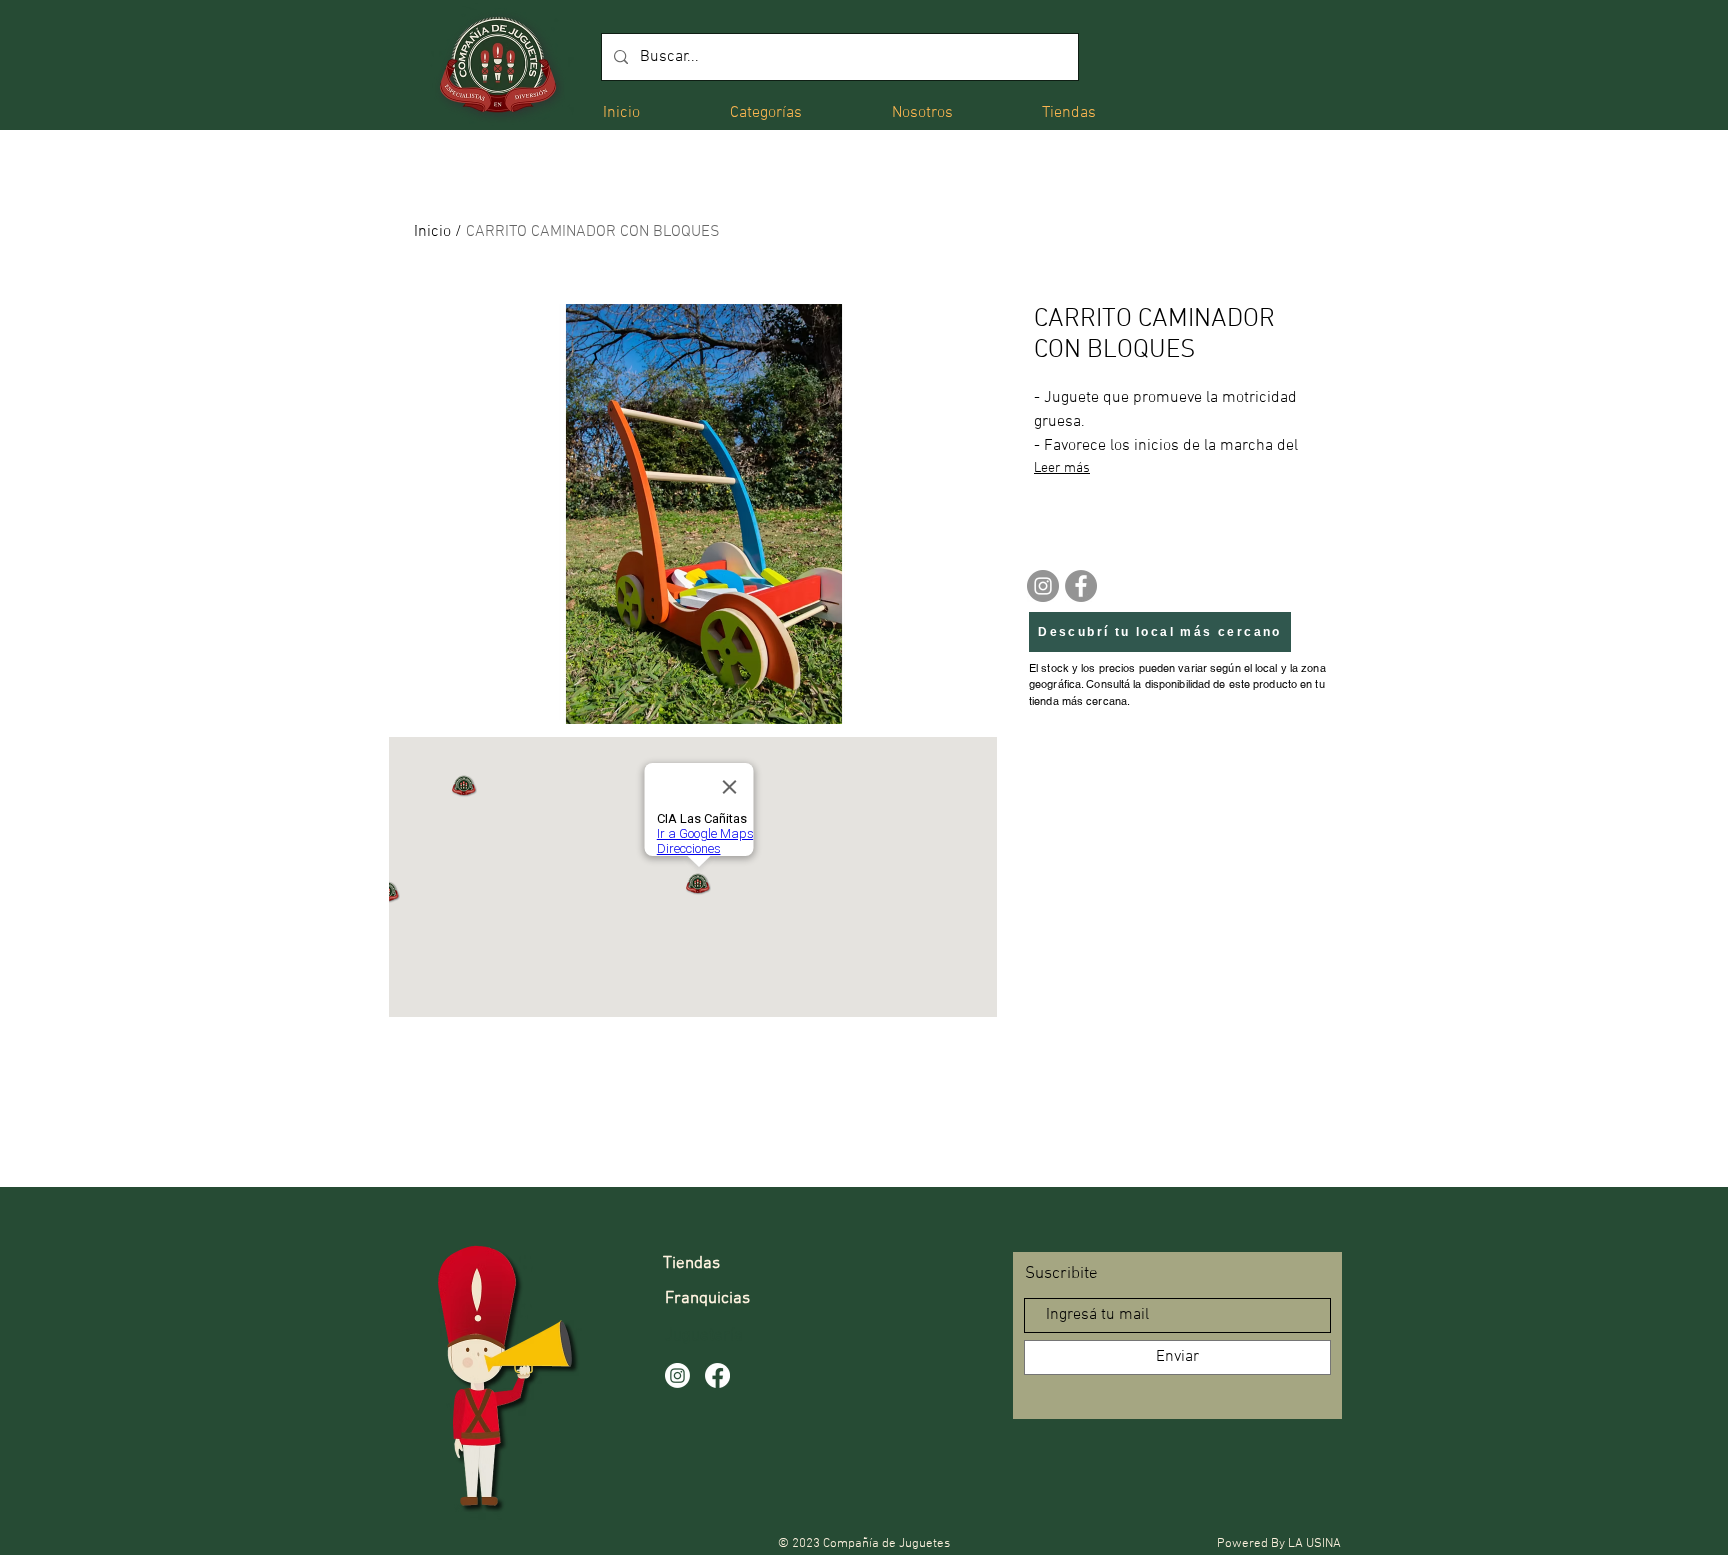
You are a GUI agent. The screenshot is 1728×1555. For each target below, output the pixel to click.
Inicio (432, 232)
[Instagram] (1043, 586)
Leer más (1062, 468)
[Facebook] (1081, 586)
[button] (766, 111)
